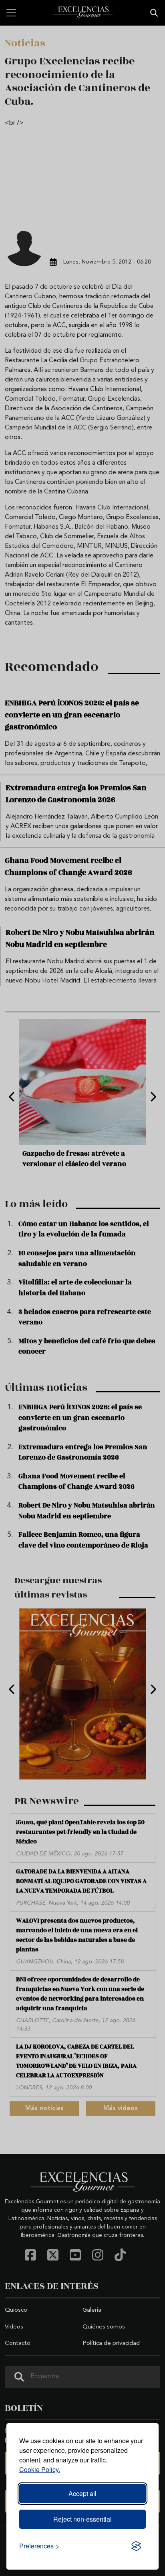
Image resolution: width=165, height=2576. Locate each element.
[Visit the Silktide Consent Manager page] (136, 2546)
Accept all (82, 2493)
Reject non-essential (82, 2519)
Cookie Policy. (40, 2469)
